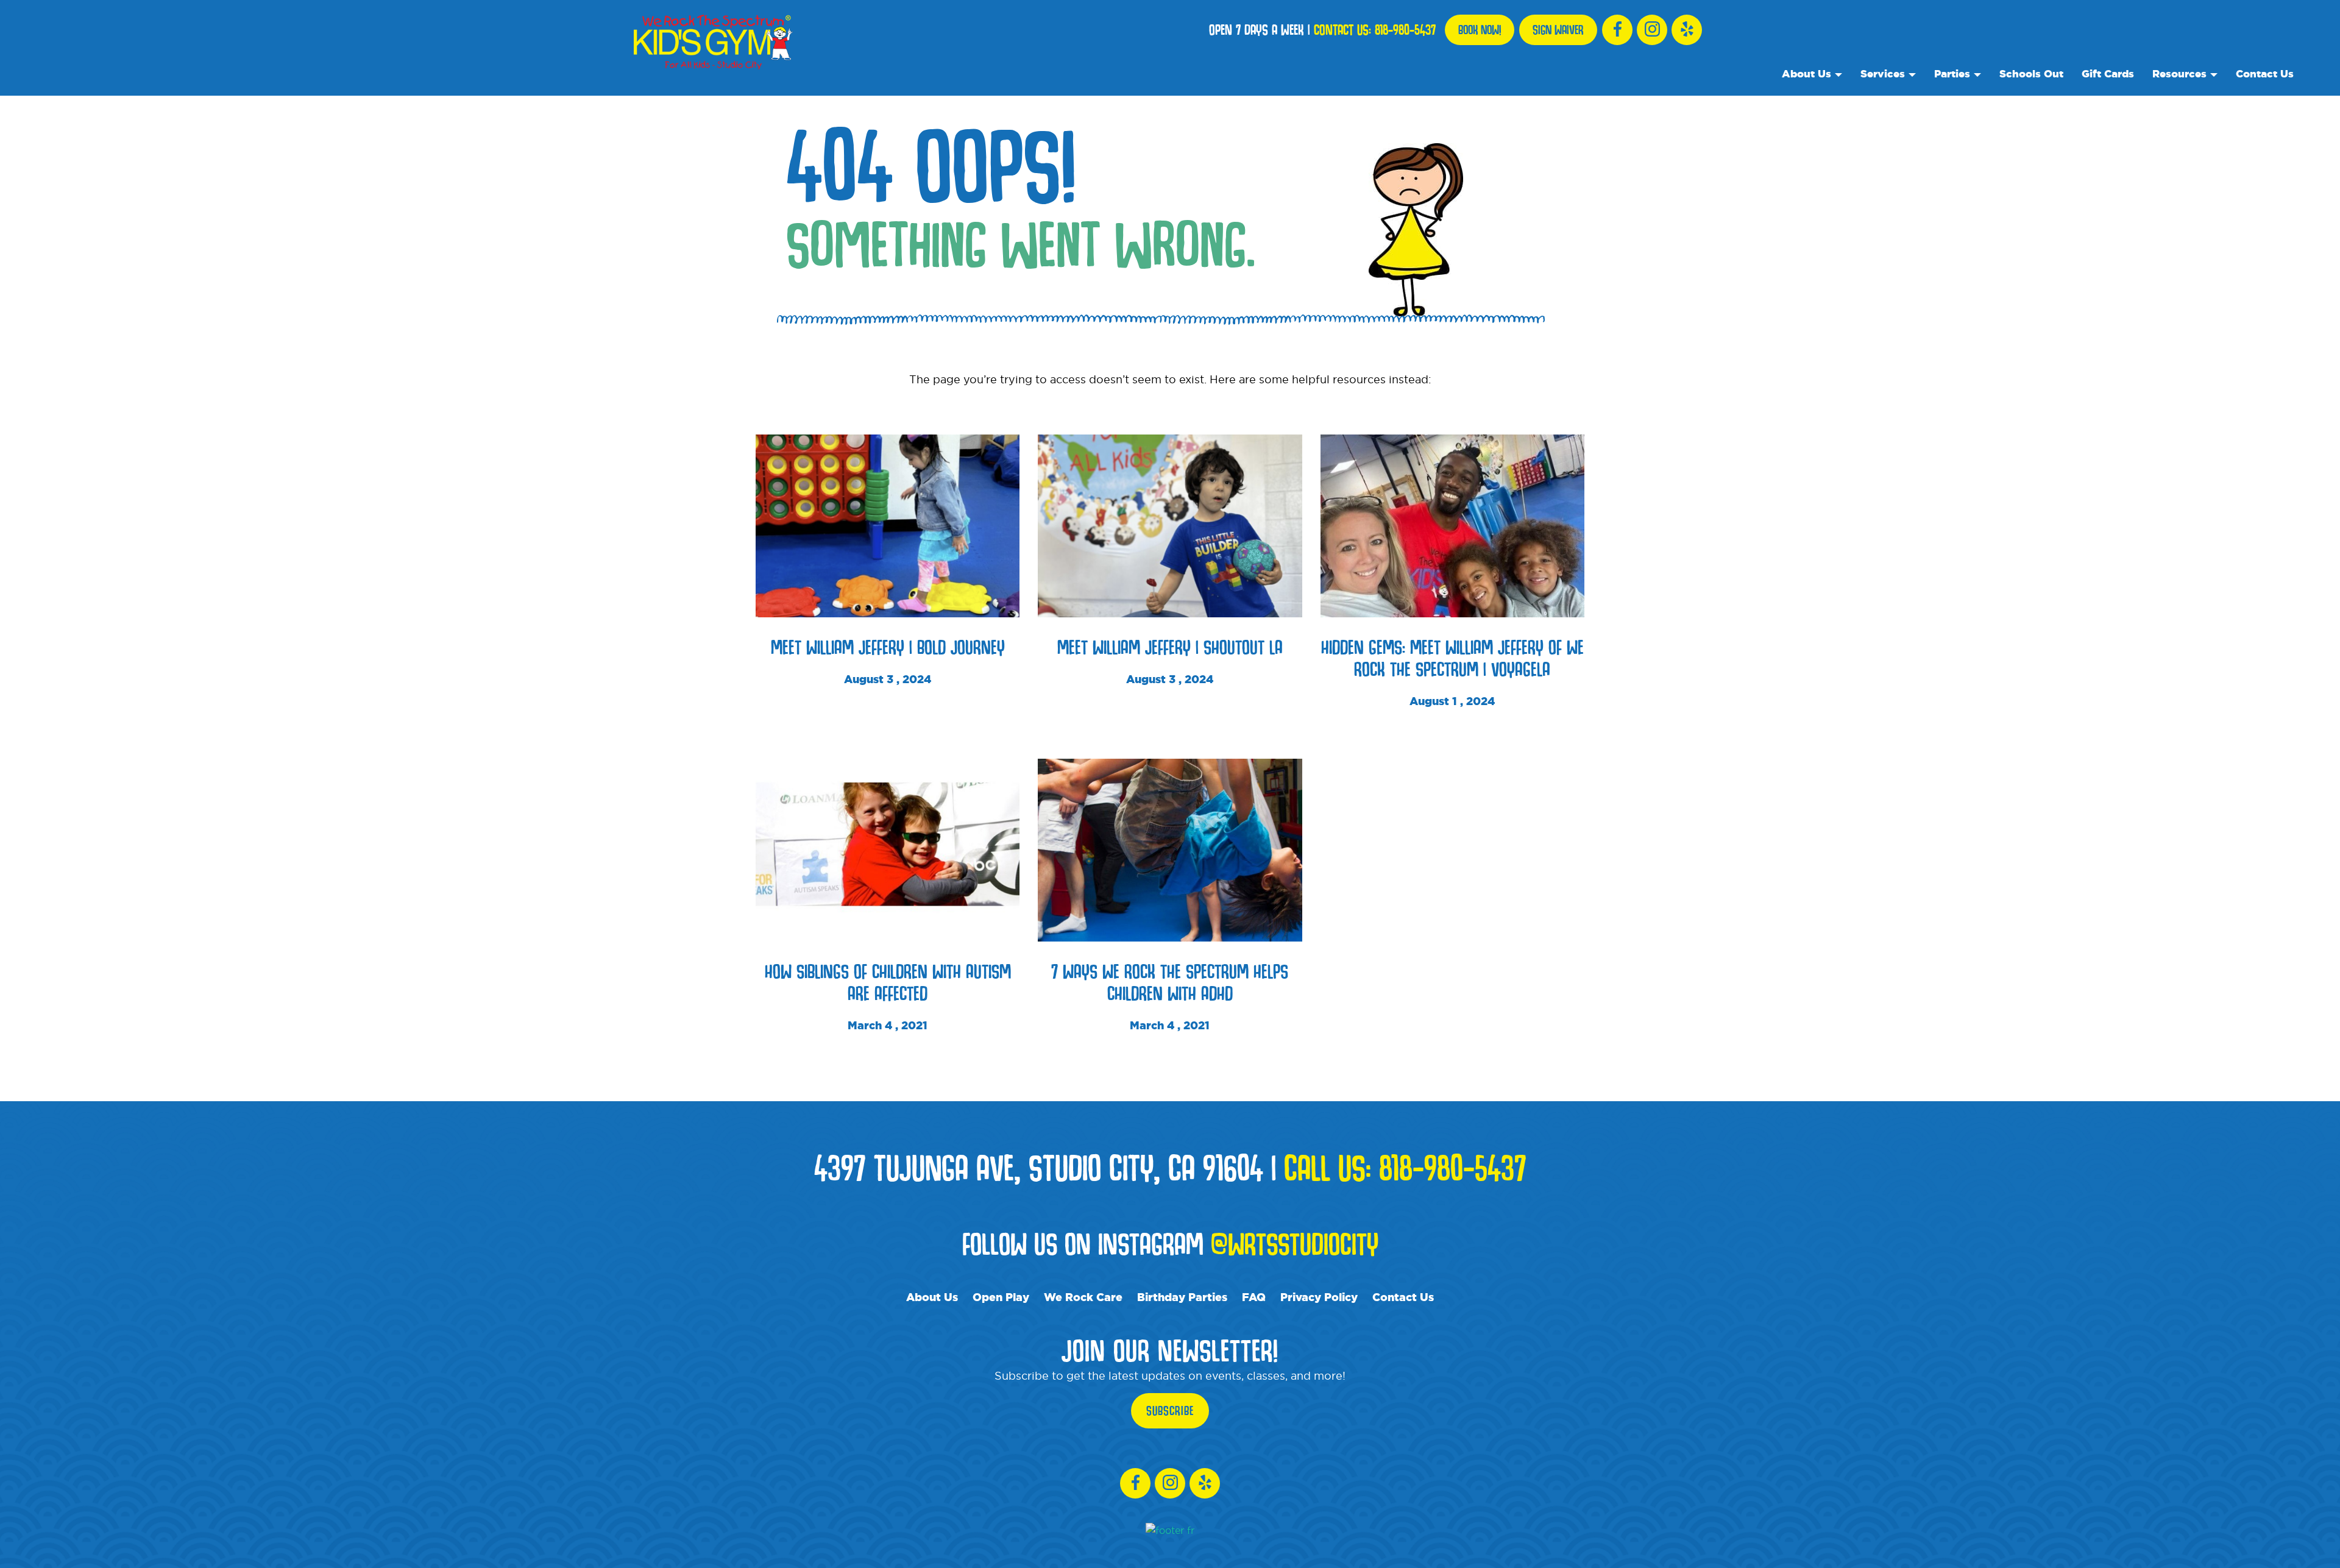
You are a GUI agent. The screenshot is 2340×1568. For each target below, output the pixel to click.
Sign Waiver (1558, 30)
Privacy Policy (1319, 1297)
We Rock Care (1083, 1297)
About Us (1806, 73)
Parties (1952, 73)
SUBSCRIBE (1170, 1411)
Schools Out (2031, 73)
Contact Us (2265, 73)
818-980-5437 (1405, 30)
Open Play (1001, 1297)
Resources (2179, 73)
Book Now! (1480, 30)
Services (1883, 73)
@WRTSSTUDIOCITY (1295, 1243)
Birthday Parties (1182, 1297)
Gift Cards (2108, 73)
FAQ (1254, 1297)
